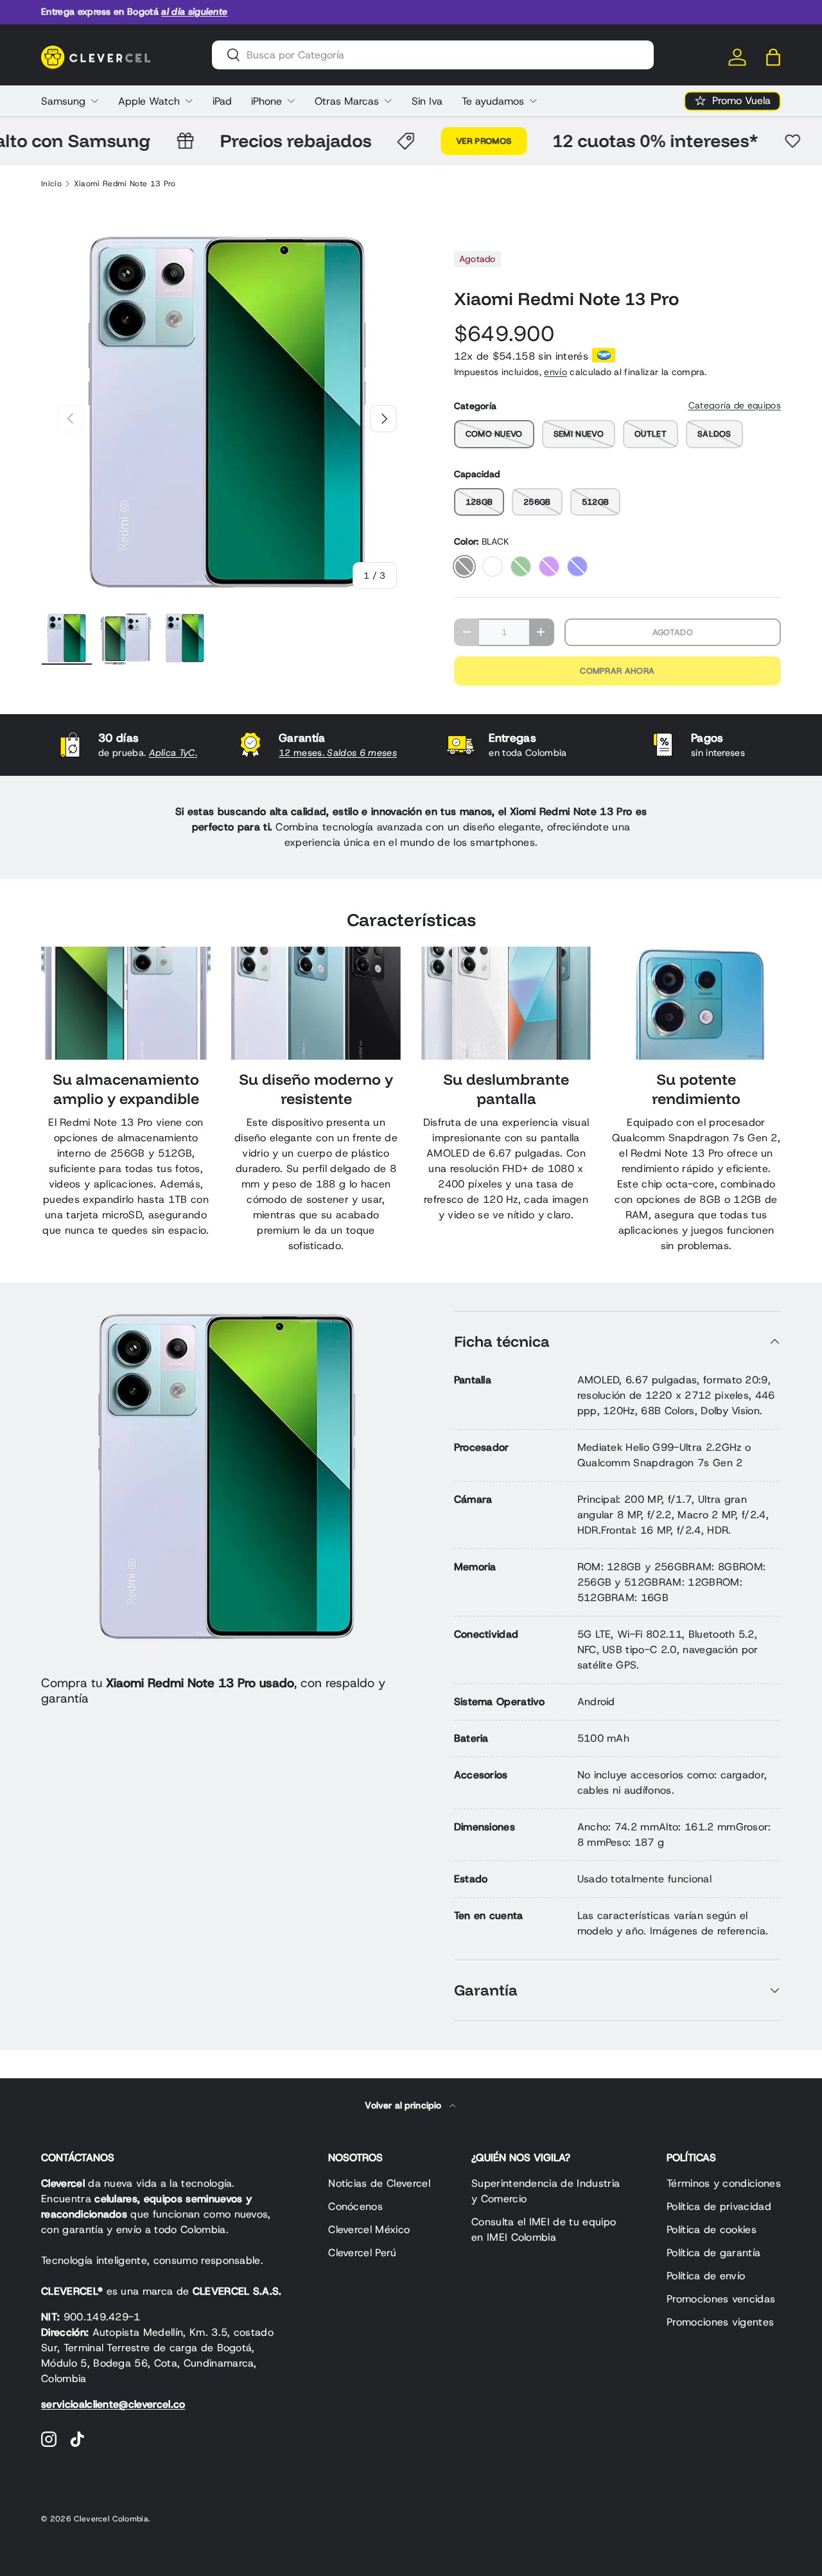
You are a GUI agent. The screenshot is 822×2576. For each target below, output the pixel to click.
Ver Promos (451, 141)
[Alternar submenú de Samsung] (94, 101)
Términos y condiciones (724, 2183)
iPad (222, 101)
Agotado (673, 632)
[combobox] (433, 55)
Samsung (63, 101)
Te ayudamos (493, 101)
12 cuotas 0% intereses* (622, 140)
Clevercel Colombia (111, 2519)
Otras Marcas (347, 101)
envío (555, 372)
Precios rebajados (263, 140)
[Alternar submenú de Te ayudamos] (533, 101)
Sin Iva (427, 101)
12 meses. (338, 753)
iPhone (267, 101)
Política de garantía (713, 2253)
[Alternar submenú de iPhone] (291, 101)
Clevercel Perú (362, 2253)
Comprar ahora (617, 671)
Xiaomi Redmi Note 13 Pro (125, 184)
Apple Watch (149, 101)
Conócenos (355, 2206)
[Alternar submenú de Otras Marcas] (388, 101)
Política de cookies (712, 2230)
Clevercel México (369, 2230)
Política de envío (706, 2276)
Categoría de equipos (735, 405)
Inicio (51, 184)
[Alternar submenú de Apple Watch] (189, 101)
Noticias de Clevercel (379, 2183)
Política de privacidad (719, 2206)
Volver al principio (404, 2105)
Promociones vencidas (721, 2299)
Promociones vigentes (720, 2322)
